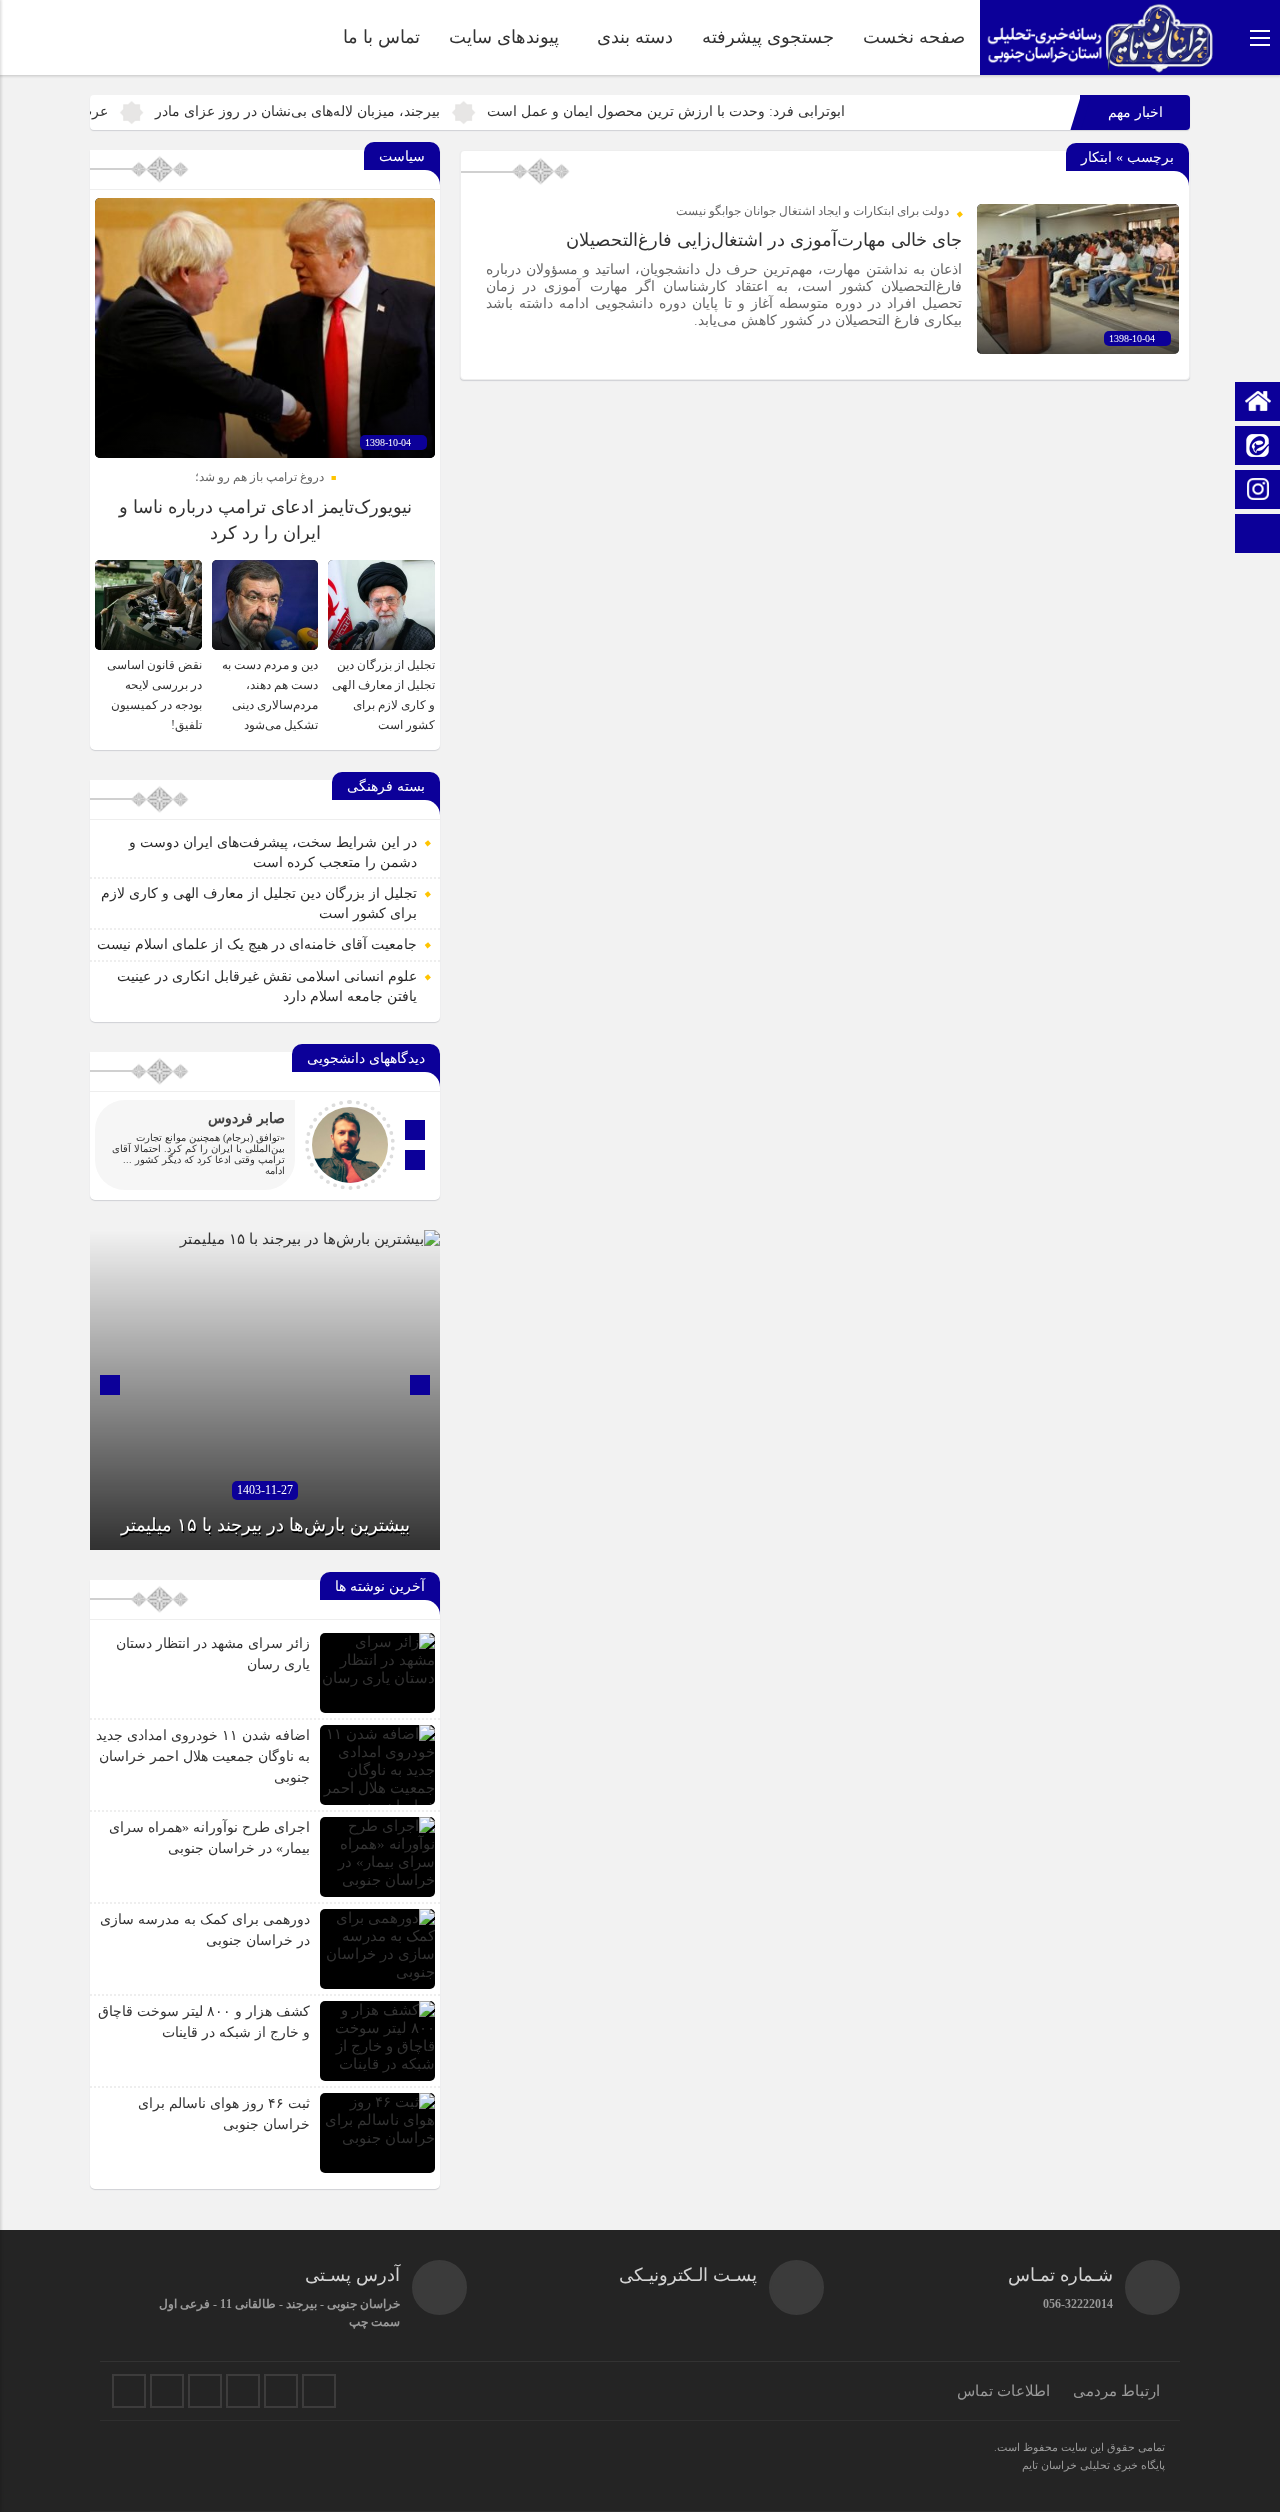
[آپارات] (243, 2391)
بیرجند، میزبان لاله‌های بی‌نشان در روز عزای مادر (372, 111)
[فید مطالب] (319, 2391)
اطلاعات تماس (1003, 2391)
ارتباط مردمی (1116, 2391)
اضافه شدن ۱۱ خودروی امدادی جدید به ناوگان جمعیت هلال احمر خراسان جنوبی (203, 1756)
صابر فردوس (246, 1118)
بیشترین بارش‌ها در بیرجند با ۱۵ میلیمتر (265, 1525)
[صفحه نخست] (1258, 403)
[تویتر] (129, 2391)
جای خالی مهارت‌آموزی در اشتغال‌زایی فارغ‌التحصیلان (764, 240)
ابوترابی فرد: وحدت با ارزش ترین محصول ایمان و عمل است (741, 111)
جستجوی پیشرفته (768, 37)
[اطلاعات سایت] (1258, 535)
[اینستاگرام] (1258, 491)
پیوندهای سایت (504, 37)
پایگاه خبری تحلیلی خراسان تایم (1093, 2465)
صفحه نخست (914, 37)
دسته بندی (635, 37)
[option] (265, 1390)
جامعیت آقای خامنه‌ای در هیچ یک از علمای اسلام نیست (257, 944)
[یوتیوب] (281, 2391)
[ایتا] (1258, 447)
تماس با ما (381, 37)
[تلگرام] (205, 2391)
